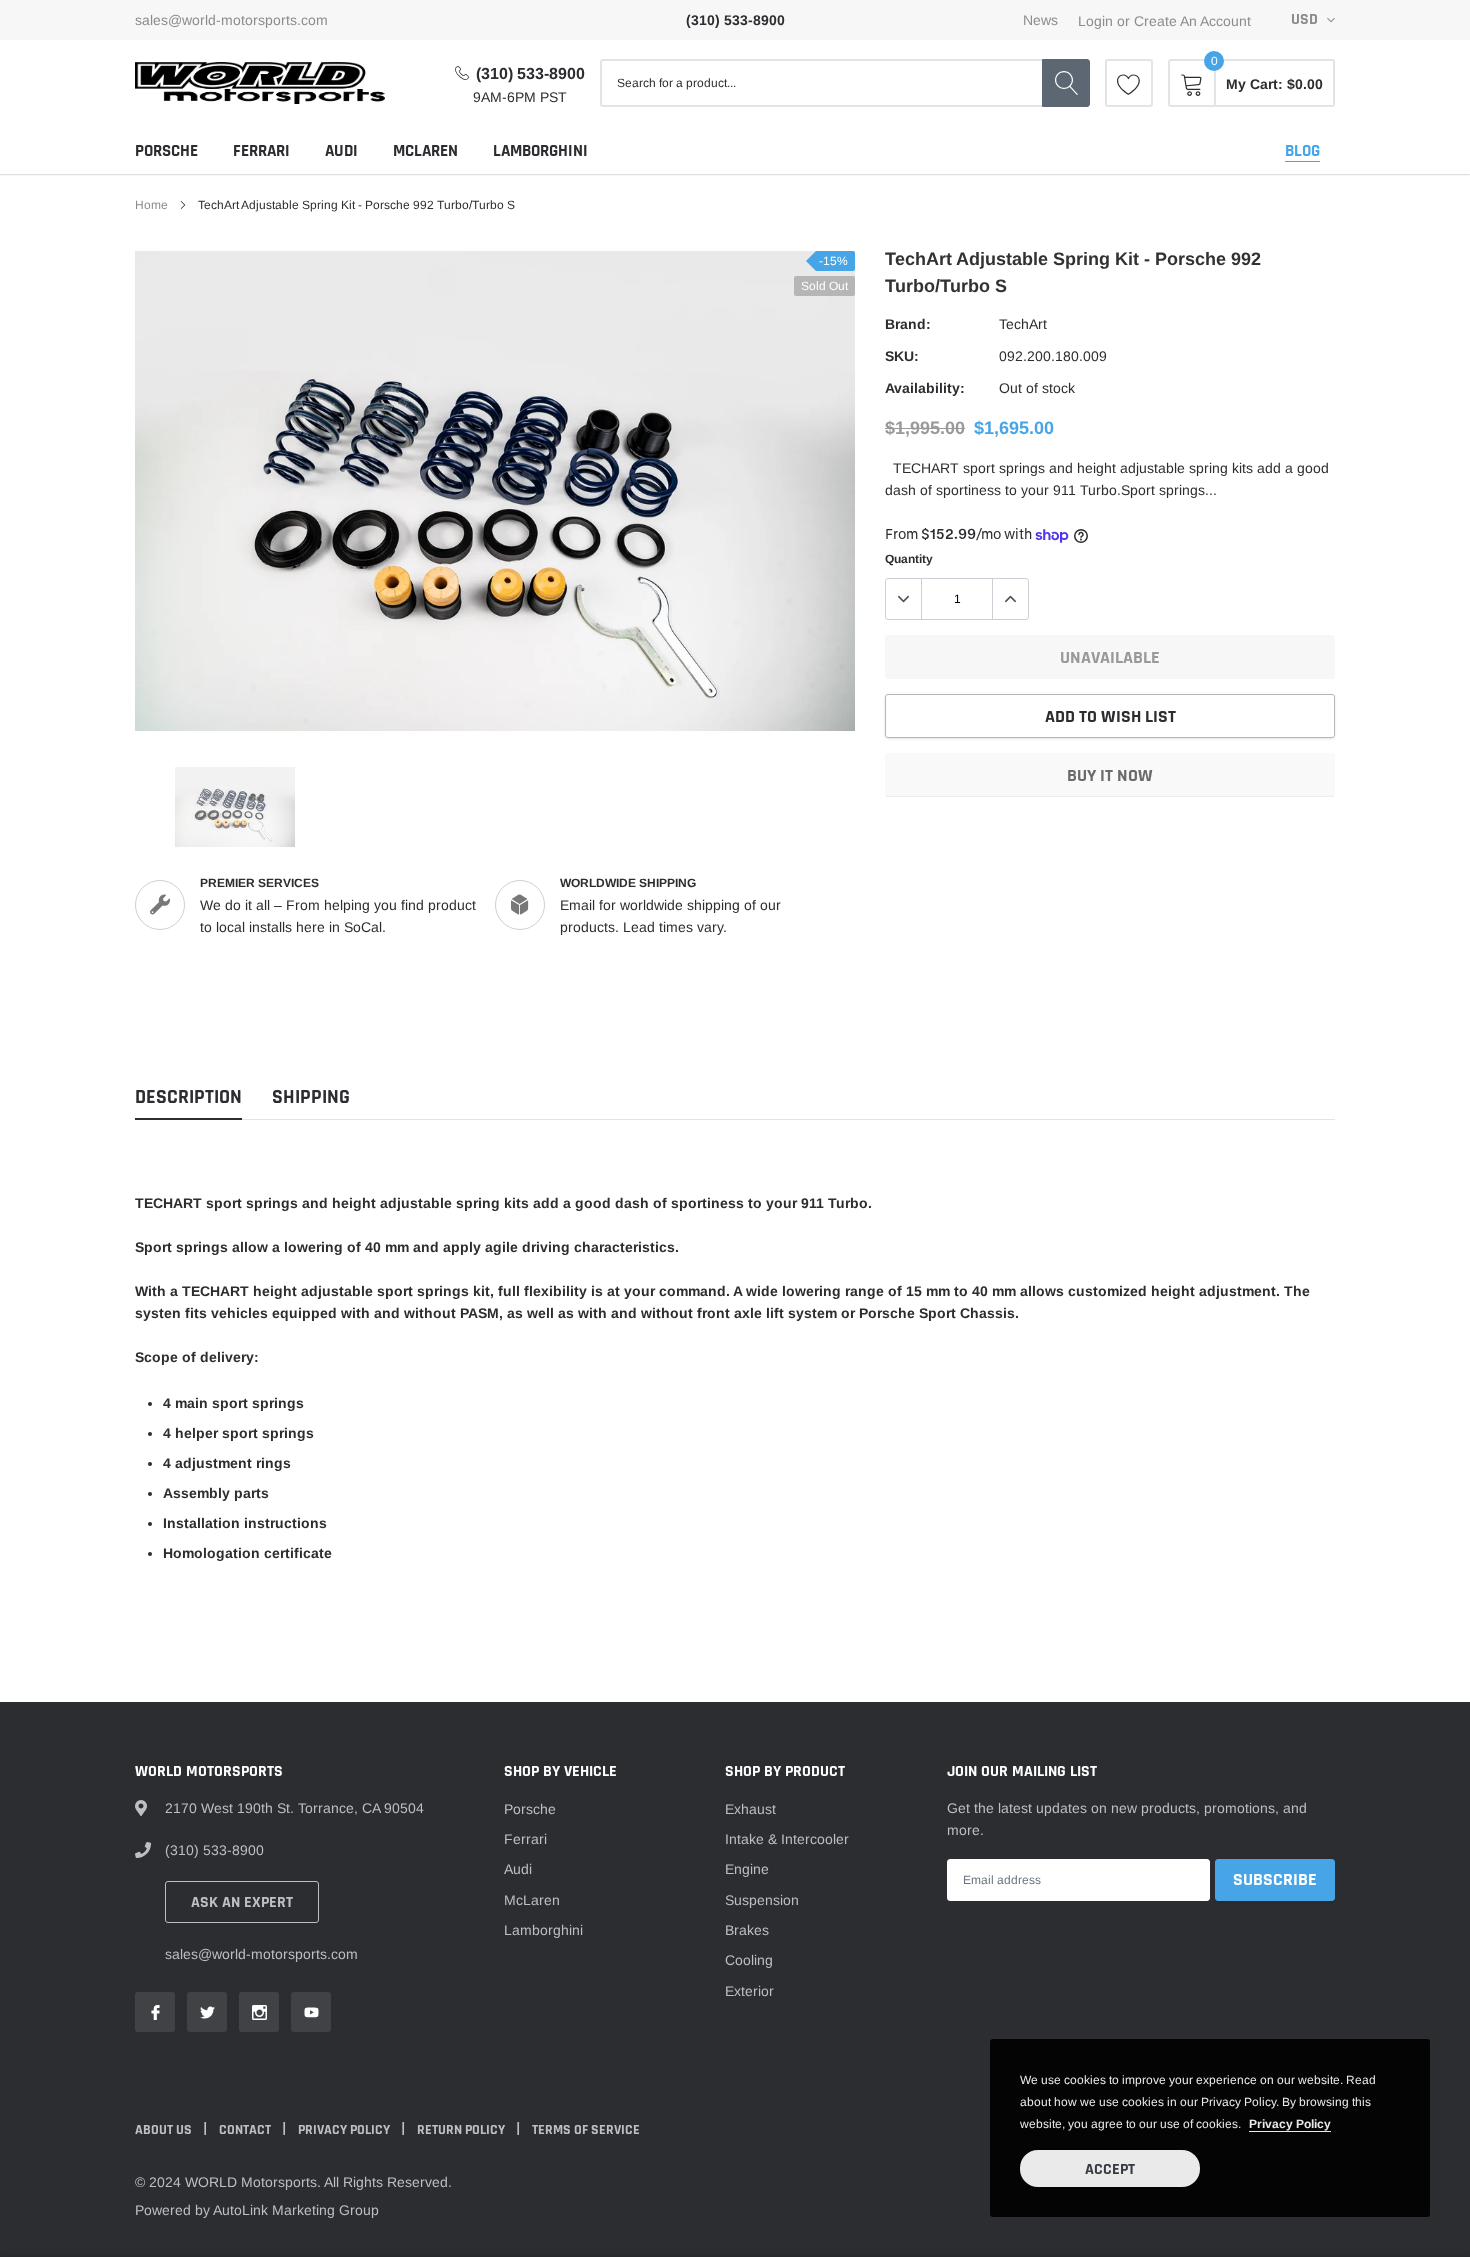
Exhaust (750, 1809)
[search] (1066, 83)
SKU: (902, 356)
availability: (925, 388)
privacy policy (1290, 2124)
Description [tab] (188, 1097)
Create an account (1192, 21)
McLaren (425, 151)
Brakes (747, 1930)
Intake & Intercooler (787, 1839)
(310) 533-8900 (530, 73)
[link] (1129, 83)
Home (151, 205)
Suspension (762, 1900)
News (1040, 20)
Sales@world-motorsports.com (231, 20)
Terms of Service (586, 2130)
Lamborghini (540, 151)
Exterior (749, 1991)
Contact (246, 2130)
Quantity (909, 559)
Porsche (166, 151)
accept (1110, 2169)
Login (1095, 21)
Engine (747, 1869)
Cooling (749, 1960)
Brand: (908, 324)
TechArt (1023, 324)
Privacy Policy (345, 2130)
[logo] (260, 83)
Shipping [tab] (311, 1097)
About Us (165, 2130)
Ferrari (261, 151)
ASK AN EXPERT (242, 1902)
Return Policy (462, 2130)
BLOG (1302, 151)
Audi (341, 151)
